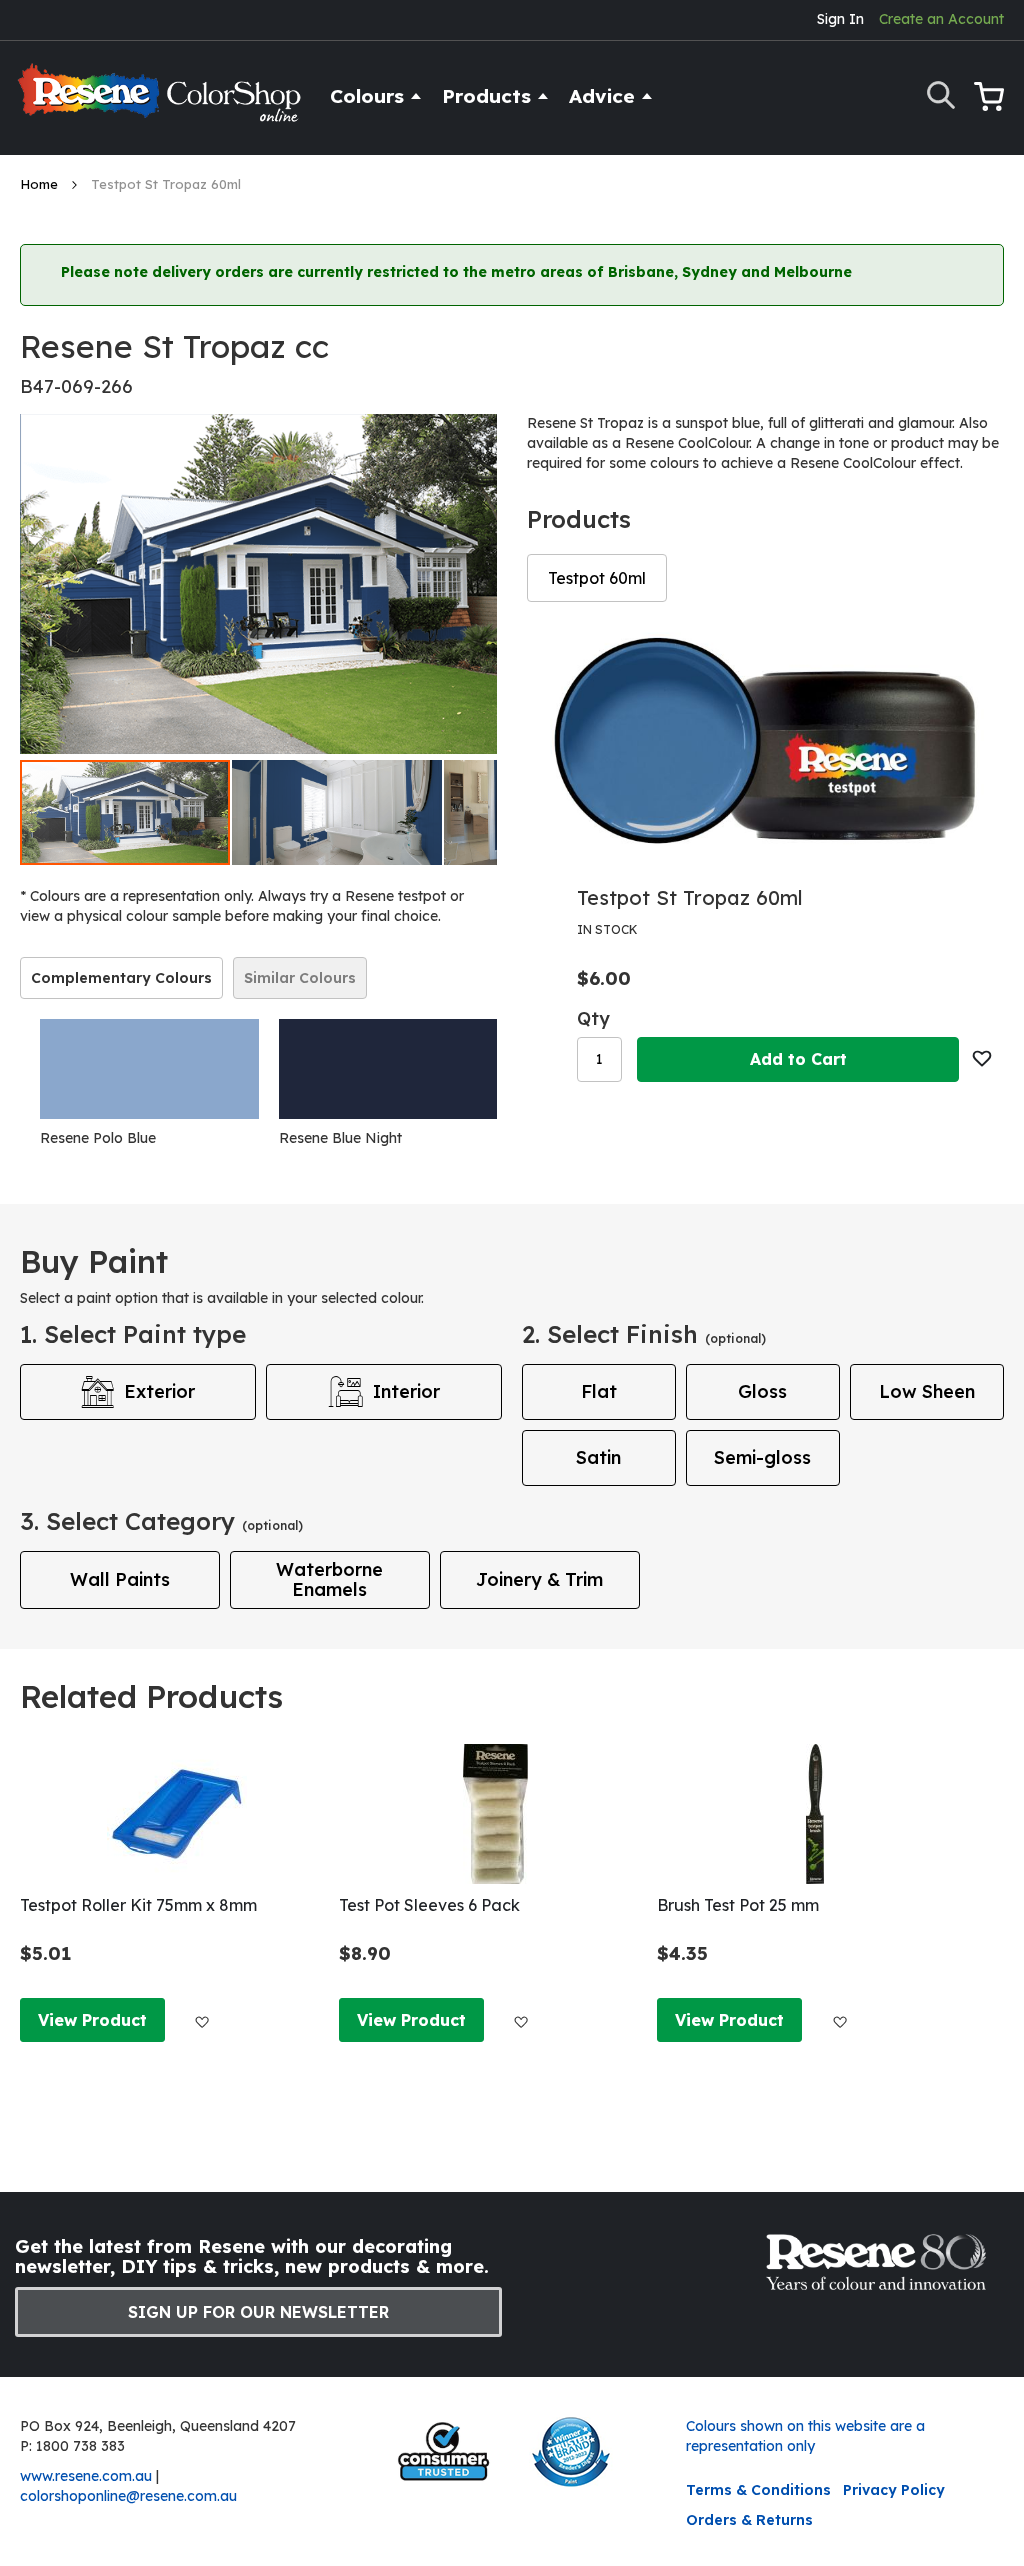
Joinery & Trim (539, 1579)
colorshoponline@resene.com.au (128, 2496)
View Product (92, 2020)
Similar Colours (300, 978)
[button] (338, 812)
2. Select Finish (644, 1334)
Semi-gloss (762, 1457)
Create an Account (941, 19)
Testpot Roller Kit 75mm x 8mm (138, 1905)
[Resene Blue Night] (388, 1069)
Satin (598, 1457)
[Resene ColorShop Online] (162, 101)
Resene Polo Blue (98, 1138)
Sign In (840, 19)
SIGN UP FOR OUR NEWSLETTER (258, 2312)
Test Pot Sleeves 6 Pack (429, 1905)
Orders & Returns (749, 2520)
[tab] (121, 978)
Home (41, 184)
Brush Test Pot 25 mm (738, 1905)
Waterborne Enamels (329, 1579)
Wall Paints (120, 1579)
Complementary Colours (121, 978)
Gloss (762, 1391)
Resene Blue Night (340, 1138)
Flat (599, 1391)
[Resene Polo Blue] (149, 1069)
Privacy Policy (894, 2490)
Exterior (159, 1391)
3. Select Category (161, 1521)
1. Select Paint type (133, 1334)
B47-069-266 (76, 386)
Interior (406, 1391)
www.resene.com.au (86, 2476)
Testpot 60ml (597, 578)
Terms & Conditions (758, 2490)
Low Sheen (927, 1391)
